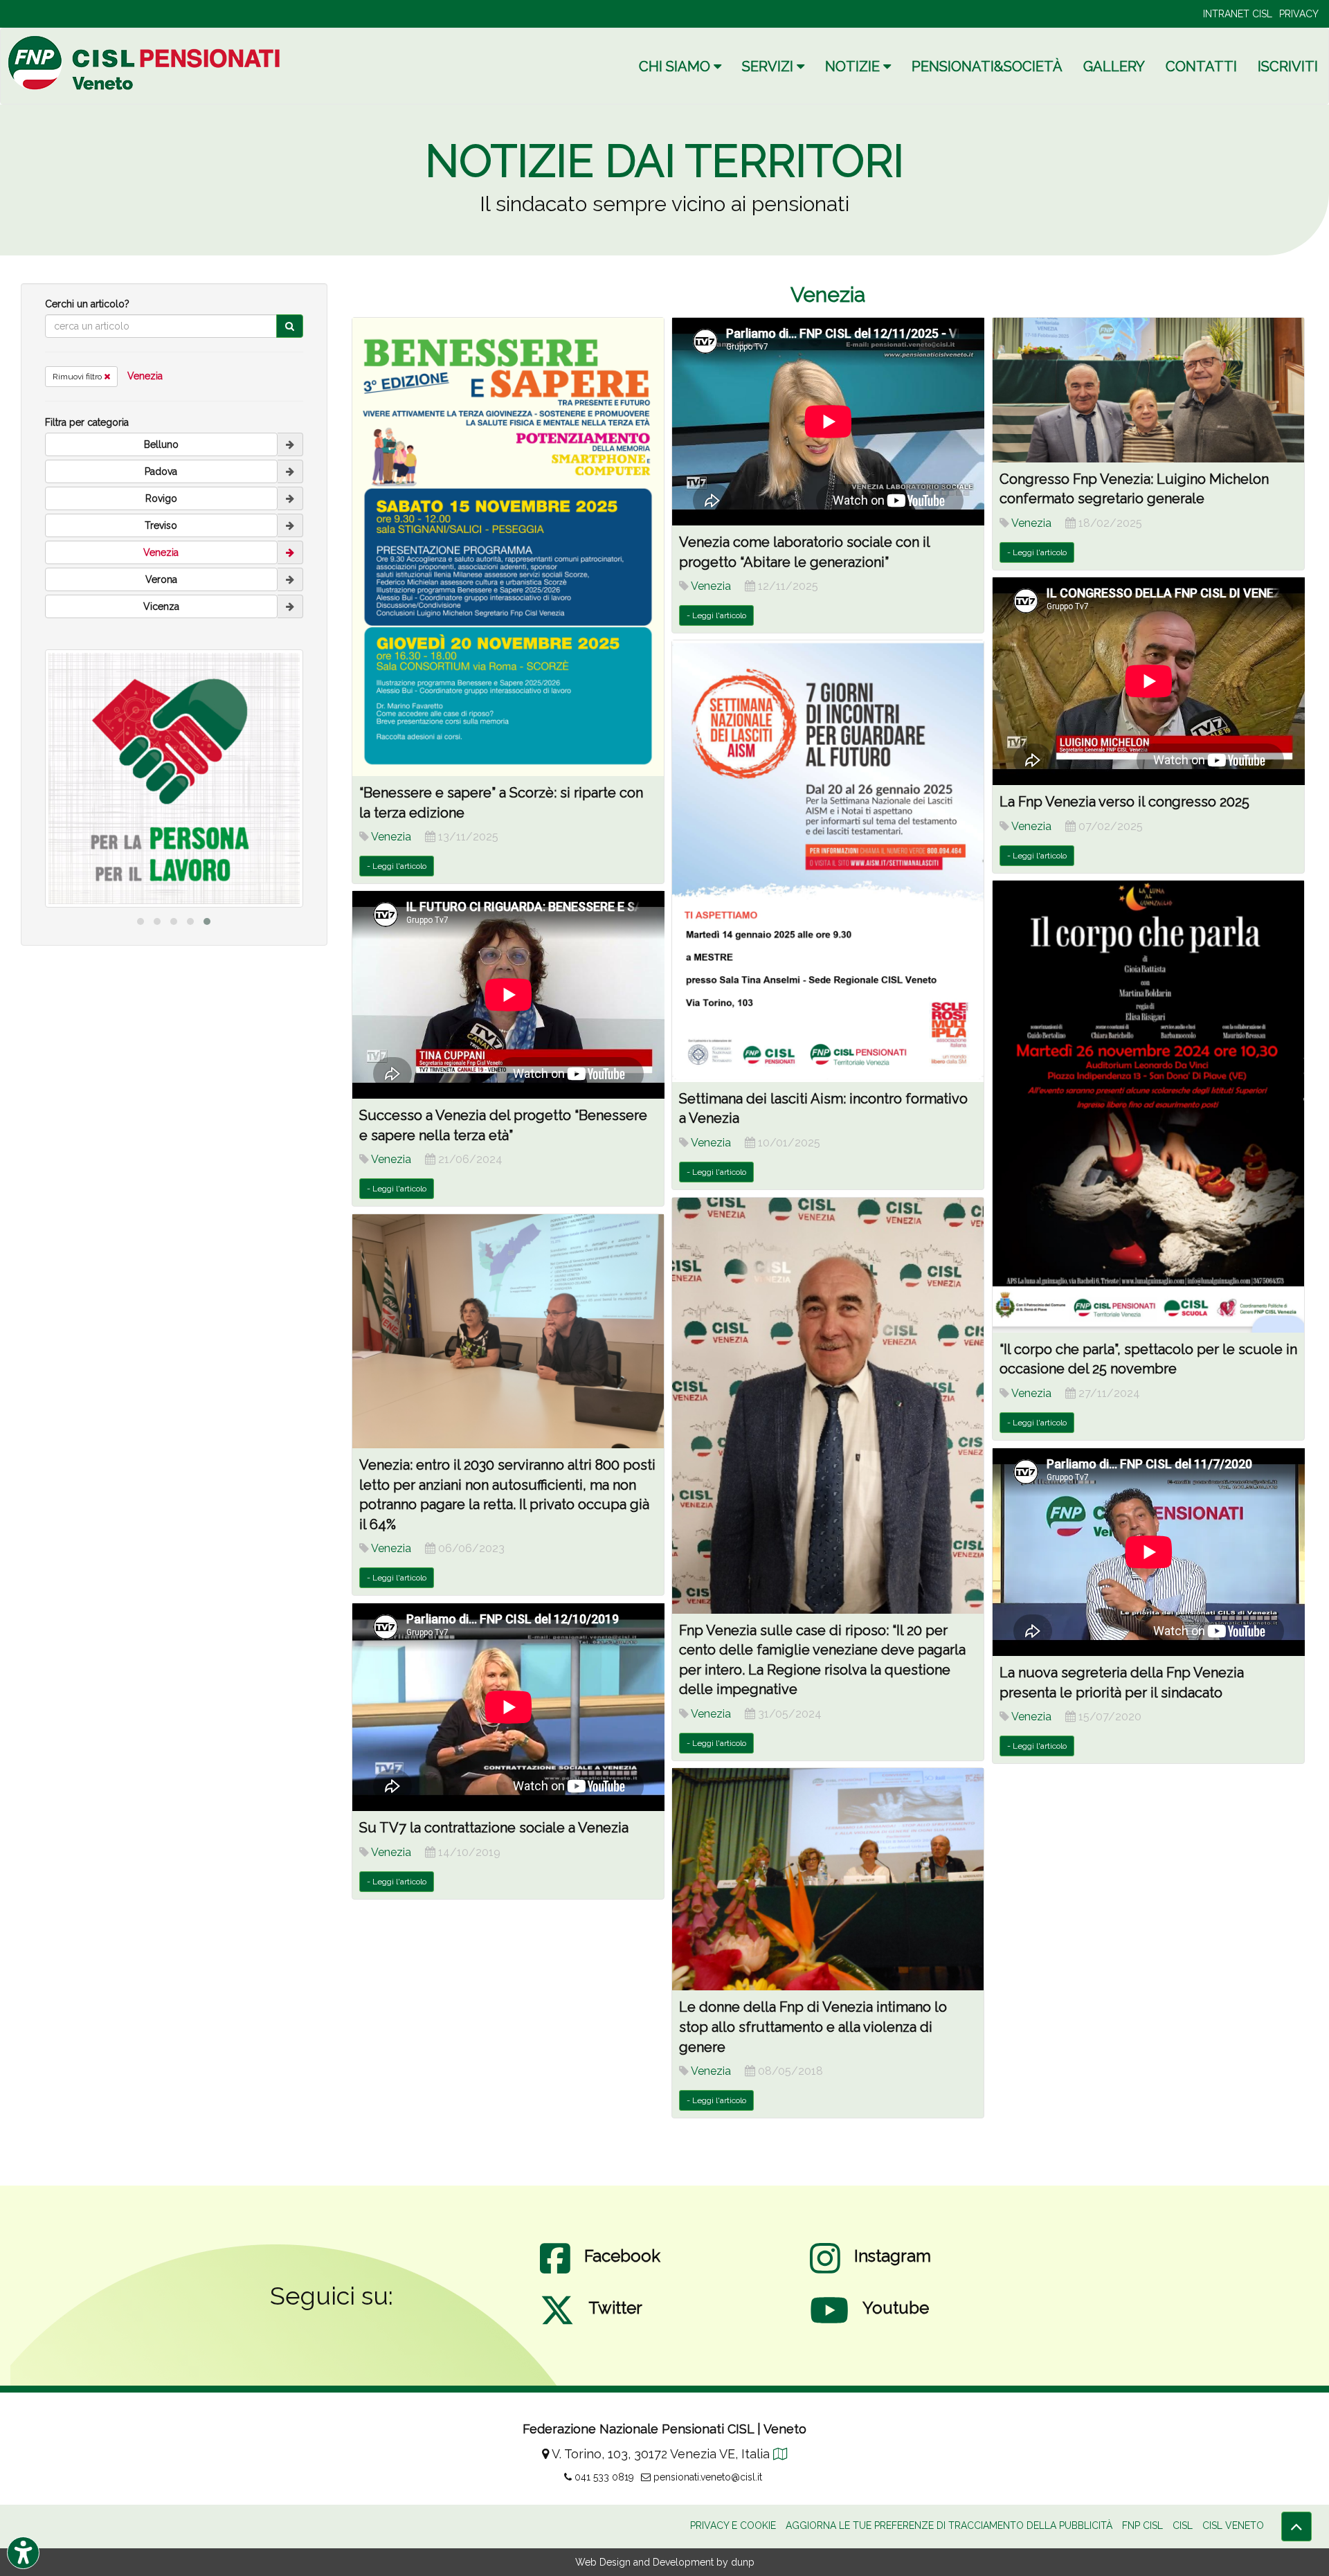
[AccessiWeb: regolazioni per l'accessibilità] (23, 2553)
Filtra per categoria (87, 422)
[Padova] (290, 471)
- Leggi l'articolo (397, 866)
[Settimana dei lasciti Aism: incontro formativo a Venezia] (828, 861)
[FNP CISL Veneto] (146, 63)
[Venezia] (290, 552)
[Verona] (290, 579)
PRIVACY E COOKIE (733, 2525)
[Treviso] (290, 525)
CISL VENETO (1233, 2525)
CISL (1183, 2525)
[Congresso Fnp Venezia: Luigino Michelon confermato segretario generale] (1149, 390)
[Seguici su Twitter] (557, 2324)
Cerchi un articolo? (87, 304)
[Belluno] (290, 444)
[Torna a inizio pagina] (1296, 2527)
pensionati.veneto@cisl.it (706, 2477)
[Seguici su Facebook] (555, 2272)
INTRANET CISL (1238, 14)
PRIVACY (1299, 14)
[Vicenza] (290, 606)
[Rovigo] (290, 498)
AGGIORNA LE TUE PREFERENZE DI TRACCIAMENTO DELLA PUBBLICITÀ (949, 2525)
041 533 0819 (603, 2477)
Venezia (145, 376)
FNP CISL (1142, 2525)
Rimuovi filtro (78, 377)
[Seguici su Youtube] (829, 2324)
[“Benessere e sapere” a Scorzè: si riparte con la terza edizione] (508, 547)
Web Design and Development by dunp (665, 2562)
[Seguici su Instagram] (825, 2272)
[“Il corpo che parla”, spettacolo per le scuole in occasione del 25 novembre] (1149, 1106)
